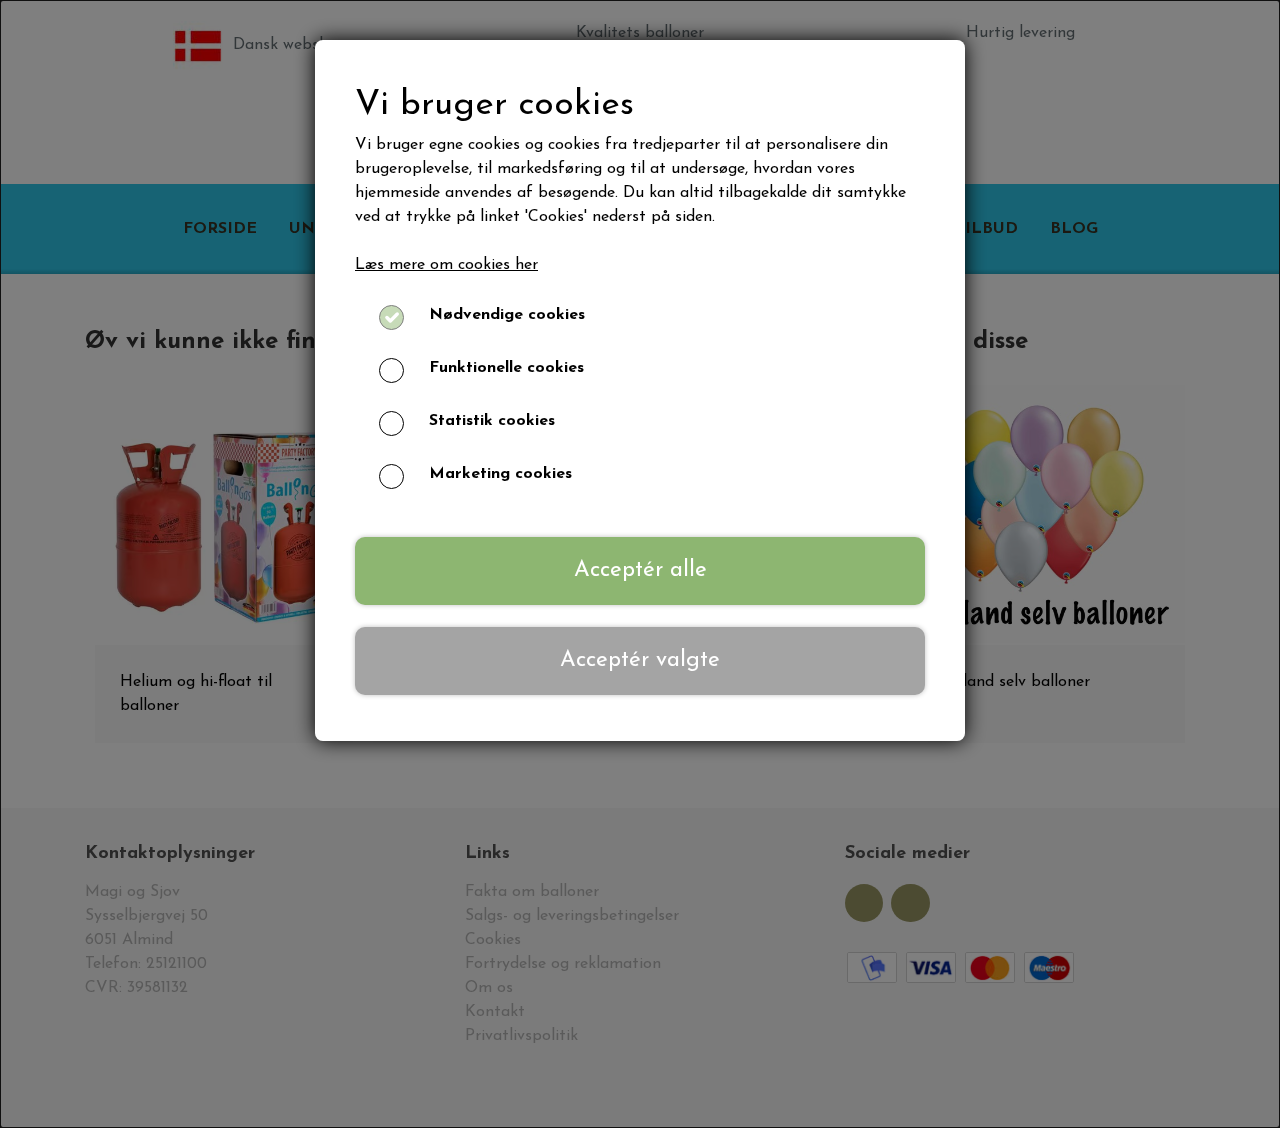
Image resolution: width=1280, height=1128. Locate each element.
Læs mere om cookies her (446, 265)
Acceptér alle (640, 570)
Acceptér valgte (640, 660)
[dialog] (640, 564)
